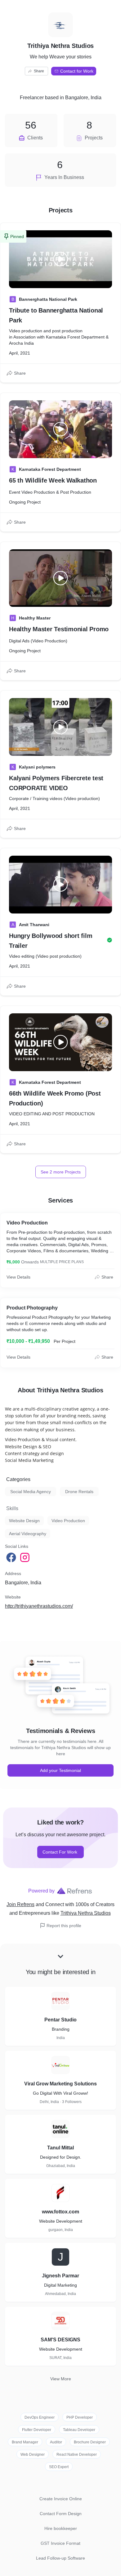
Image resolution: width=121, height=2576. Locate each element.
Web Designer (33, 2455)
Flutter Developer (37, 2430)
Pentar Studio (60, 2020)
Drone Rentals (79, 1492)
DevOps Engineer (40, 2417)
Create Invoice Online (61, 2499)
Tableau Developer (79, 2430)
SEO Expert (59, 2467)
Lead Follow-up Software (60, 2558)
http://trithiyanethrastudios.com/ (39, 1606)
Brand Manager (25, 2442)
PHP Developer (80, 2417)
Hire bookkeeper (61, 2528)
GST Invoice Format (60, 2543)
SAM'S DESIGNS (60, 2340)
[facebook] (12, 1557)
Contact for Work (77, 71)
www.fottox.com (60, 2212)
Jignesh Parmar (60, 2276)
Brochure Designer (90, 2442)
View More (61, 2379)
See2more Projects (61, 1172)
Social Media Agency (31, 1492)
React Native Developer (77, 2455)
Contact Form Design (61, 2514)
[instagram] (25, 1557)
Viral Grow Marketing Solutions (60, 2084)
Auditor (56, 2442)
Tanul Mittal (60, 2148)
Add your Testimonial (60, 1770)
